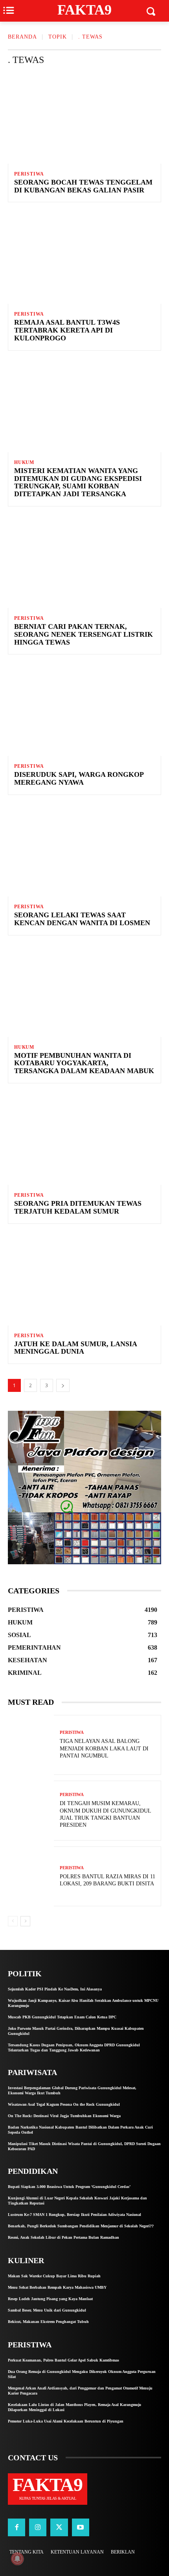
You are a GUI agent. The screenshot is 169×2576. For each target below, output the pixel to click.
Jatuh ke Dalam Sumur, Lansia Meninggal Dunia (76, 1348)
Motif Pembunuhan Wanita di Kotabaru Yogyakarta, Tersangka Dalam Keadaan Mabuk (84, 1063)
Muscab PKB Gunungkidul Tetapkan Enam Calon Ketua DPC (62, 2017)
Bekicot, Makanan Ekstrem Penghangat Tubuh (48, 2322)
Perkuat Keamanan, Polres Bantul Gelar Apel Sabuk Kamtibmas (63, 2360)
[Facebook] (17, 2527)
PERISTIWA (29, 174)
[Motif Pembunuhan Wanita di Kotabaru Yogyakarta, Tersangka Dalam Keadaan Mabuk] (84, 991)
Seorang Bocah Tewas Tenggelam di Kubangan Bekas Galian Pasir (83, 186)
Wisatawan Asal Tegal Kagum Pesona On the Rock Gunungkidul (64, 2104)
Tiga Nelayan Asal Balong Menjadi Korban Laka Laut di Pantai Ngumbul (104, 1748)
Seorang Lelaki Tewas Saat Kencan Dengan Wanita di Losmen (82, 919)
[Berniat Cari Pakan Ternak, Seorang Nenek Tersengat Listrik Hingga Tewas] (84, 562)
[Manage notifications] (17, 2559)
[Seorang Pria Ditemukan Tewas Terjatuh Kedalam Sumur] (84, 1139)
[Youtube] (81, 2527)
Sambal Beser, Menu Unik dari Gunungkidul (47, 2310)
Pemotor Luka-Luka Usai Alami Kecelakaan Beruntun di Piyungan (66, 2421)
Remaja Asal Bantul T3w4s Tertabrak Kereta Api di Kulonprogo (67, 330)
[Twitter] (59, 2527)
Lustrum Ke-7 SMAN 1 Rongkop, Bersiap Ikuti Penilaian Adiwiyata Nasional (74, 2215)
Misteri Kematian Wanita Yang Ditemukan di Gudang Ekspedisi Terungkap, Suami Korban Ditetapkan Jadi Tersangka (78, 482)
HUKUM (24, 462)
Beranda (22, 37)
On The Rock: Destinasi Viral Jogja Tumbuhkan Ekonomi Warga (64, 2116)
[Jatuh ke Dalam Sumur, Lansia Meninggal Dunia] (84, 1279)
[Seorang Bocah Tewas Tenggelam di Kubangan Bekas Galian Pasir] (84, 118)
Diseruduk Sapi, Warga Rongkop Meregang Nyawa (79, 778)
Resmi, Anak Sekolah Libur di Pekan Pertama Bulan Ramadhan (63, 2237)
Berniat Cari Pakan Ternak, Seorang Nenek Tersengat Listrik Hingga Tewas (84, 634)
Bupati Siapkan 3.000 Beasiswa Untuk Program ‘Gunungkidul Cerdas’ (69, 2187)
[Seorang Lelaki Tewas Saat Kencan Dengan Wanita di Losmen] (84, 850)
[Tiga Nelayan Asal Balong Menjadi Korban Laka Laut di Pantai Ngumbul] (31, 1745)
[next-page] (63, 1385)
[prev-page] (13, 1921)
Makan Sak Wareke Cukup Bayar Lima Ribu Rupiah (54, 2276)
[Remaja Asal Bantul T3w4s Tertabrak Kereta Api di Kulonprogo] (84, 258)
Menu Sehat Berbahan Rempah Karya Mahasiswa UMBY (57, 2287)
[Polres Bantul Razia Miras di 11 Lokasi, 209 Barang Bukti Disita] (31, 1876)
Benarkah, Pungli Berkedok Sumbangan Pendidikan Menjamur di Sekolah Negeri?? (81, 2226)
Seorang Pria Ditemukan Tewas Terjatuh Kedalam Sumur (78, 1207)
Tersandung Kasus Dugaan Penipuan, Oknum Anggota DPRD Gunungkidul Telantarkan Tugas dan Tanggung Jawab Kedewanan (74, 2047)
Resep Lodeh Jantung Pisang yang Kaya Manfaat (50, 2299)
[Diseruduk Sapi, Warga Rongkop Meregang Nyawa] (84, 710)
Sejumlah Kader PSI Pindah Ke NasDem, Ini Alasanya (55, 1989)
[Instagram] (38, 2527)
